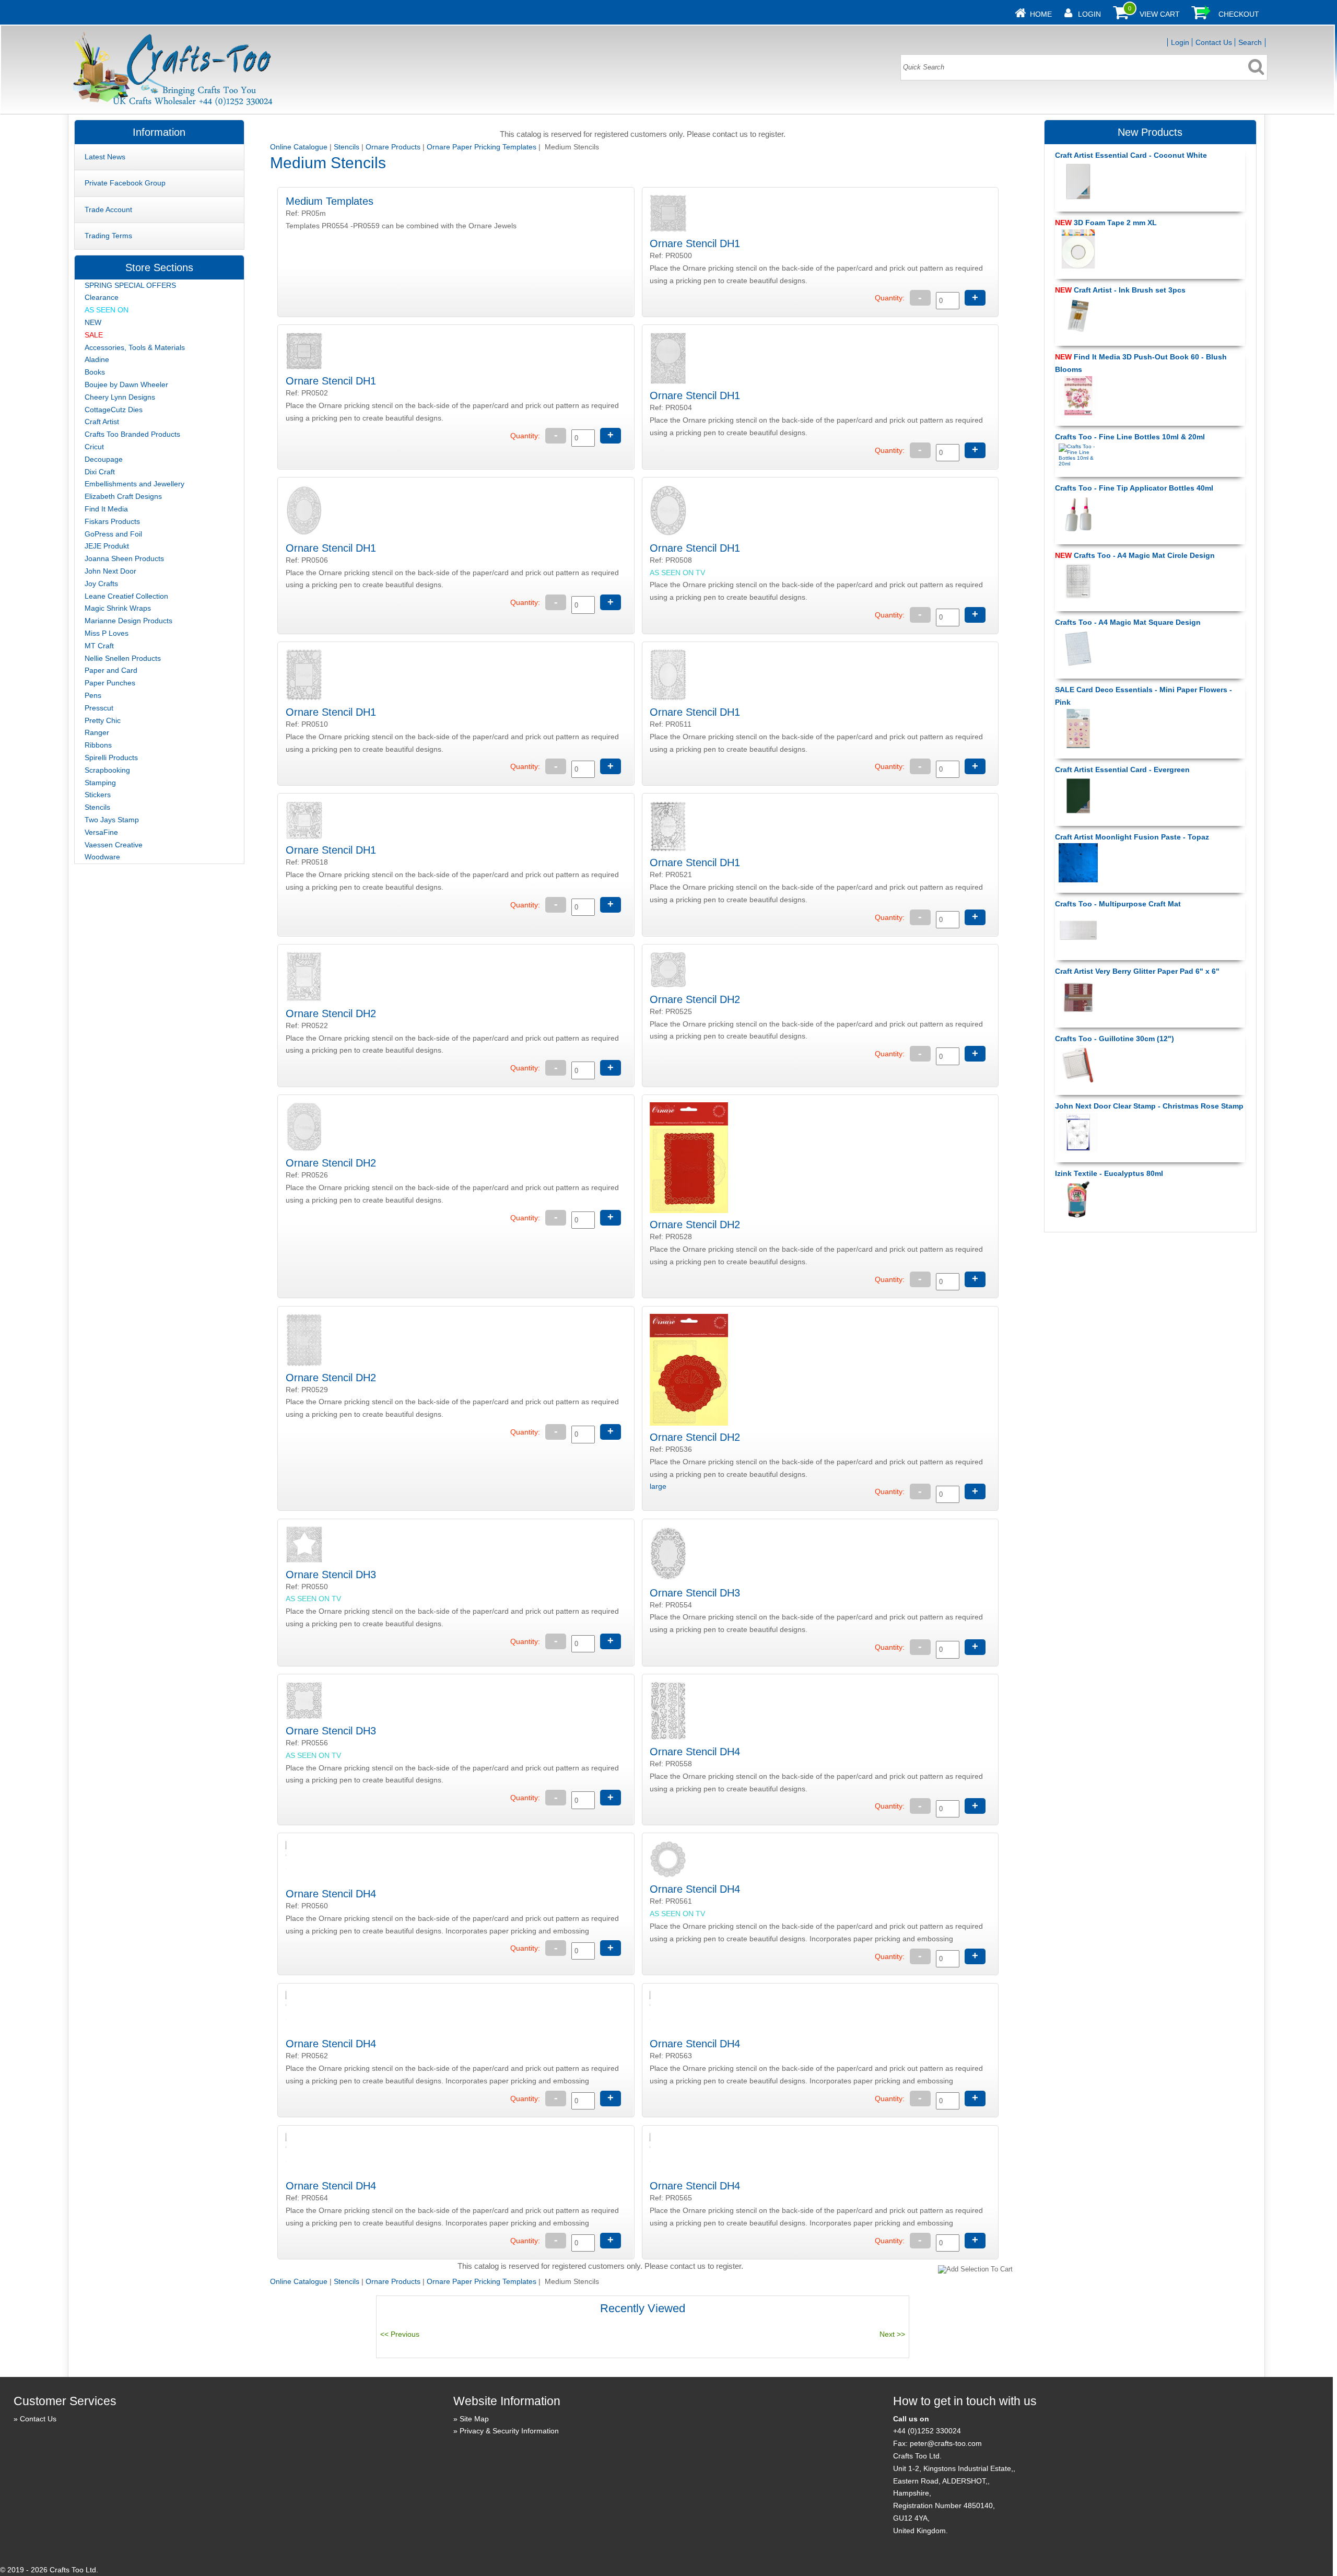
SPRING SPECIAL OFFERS (130, 285)
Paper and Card (111, 670)
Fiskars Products (112, 521)
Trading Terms (108, 236)
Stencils (347, 147)
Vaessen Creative (114, 845)
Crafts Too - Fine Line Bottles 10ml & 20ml (1130, 437)
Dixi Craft (100, 472)
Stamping (100, 783)
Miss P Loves (107, 633)
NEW (93, 322)
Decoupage (104, 459)
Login (1089, 14)
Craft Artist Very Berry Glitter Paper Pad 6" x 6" (1137, 971)
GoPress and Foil (113, 534)
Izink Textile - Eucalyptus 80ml (1109, 1173)
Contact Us (1214, 42)
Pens (93, 695)
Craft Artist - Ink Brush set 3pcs (1120, 290)
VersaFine (101, 832)
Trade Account (108, 209)
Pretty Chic (103, 720)
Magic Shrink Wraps (118, 608)
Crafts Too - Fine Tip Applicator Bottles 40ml (1134, 488)
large (658, 1486)
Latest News (105, 157)
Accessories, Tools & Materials (135, 347)
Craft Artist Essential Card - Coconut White (1131, 155)
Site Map (474, 2419)
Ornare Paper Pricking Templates (482, 147)
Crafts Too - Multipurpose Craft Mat (1118, 904)
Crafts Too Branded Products (132, 434)
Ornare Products (393, 147)
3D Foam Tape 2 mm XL (1106, 223)
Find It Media (106, 509)
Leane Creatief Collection (126, 596)
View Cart (1160, 14)
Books (95, 372)
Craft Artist (102, 422)
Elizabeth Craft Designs (123, 496)
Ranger (97, 732)
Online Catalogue (299, 147)
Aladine (97, 359)
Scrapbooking (107, 770)
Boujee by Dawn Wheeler (126, 384)
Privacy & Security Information (509, 2431)
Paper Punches (110, 683)
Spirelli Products (111, 757)
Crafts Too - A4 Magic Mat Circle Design (1135, 555)
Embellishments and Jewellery (134, 484)
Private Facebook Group (125, 183)
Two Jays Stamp (112, 820)
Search (1250, 42)
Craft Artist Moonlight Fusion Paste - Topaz (1132, 837)
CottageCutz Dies (114, 410)
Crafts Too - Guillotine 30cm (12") (1115, 1039)
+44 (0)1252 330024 (927, 2431)
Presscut (99, 708)
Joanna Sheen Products (124, 558)
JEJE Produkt (107, 546)
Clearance (102, 297)
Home (1041, 14)
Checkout (1239, 14)
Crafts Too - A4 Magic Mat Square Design (1128, 622)
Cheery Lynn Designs (120, 397)
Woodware (102, 857)
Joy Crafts (101, 584)
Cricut (94, 447)
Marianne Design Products (128, 621)
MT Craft (99, 646)
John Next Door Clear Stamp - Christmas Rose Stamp (1149, 1106)
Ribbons (98, 745)
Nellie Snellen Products (123, 658)
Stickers (98, 795)
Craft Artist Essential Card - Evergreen (1122, 770)
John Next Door (110, 571)
